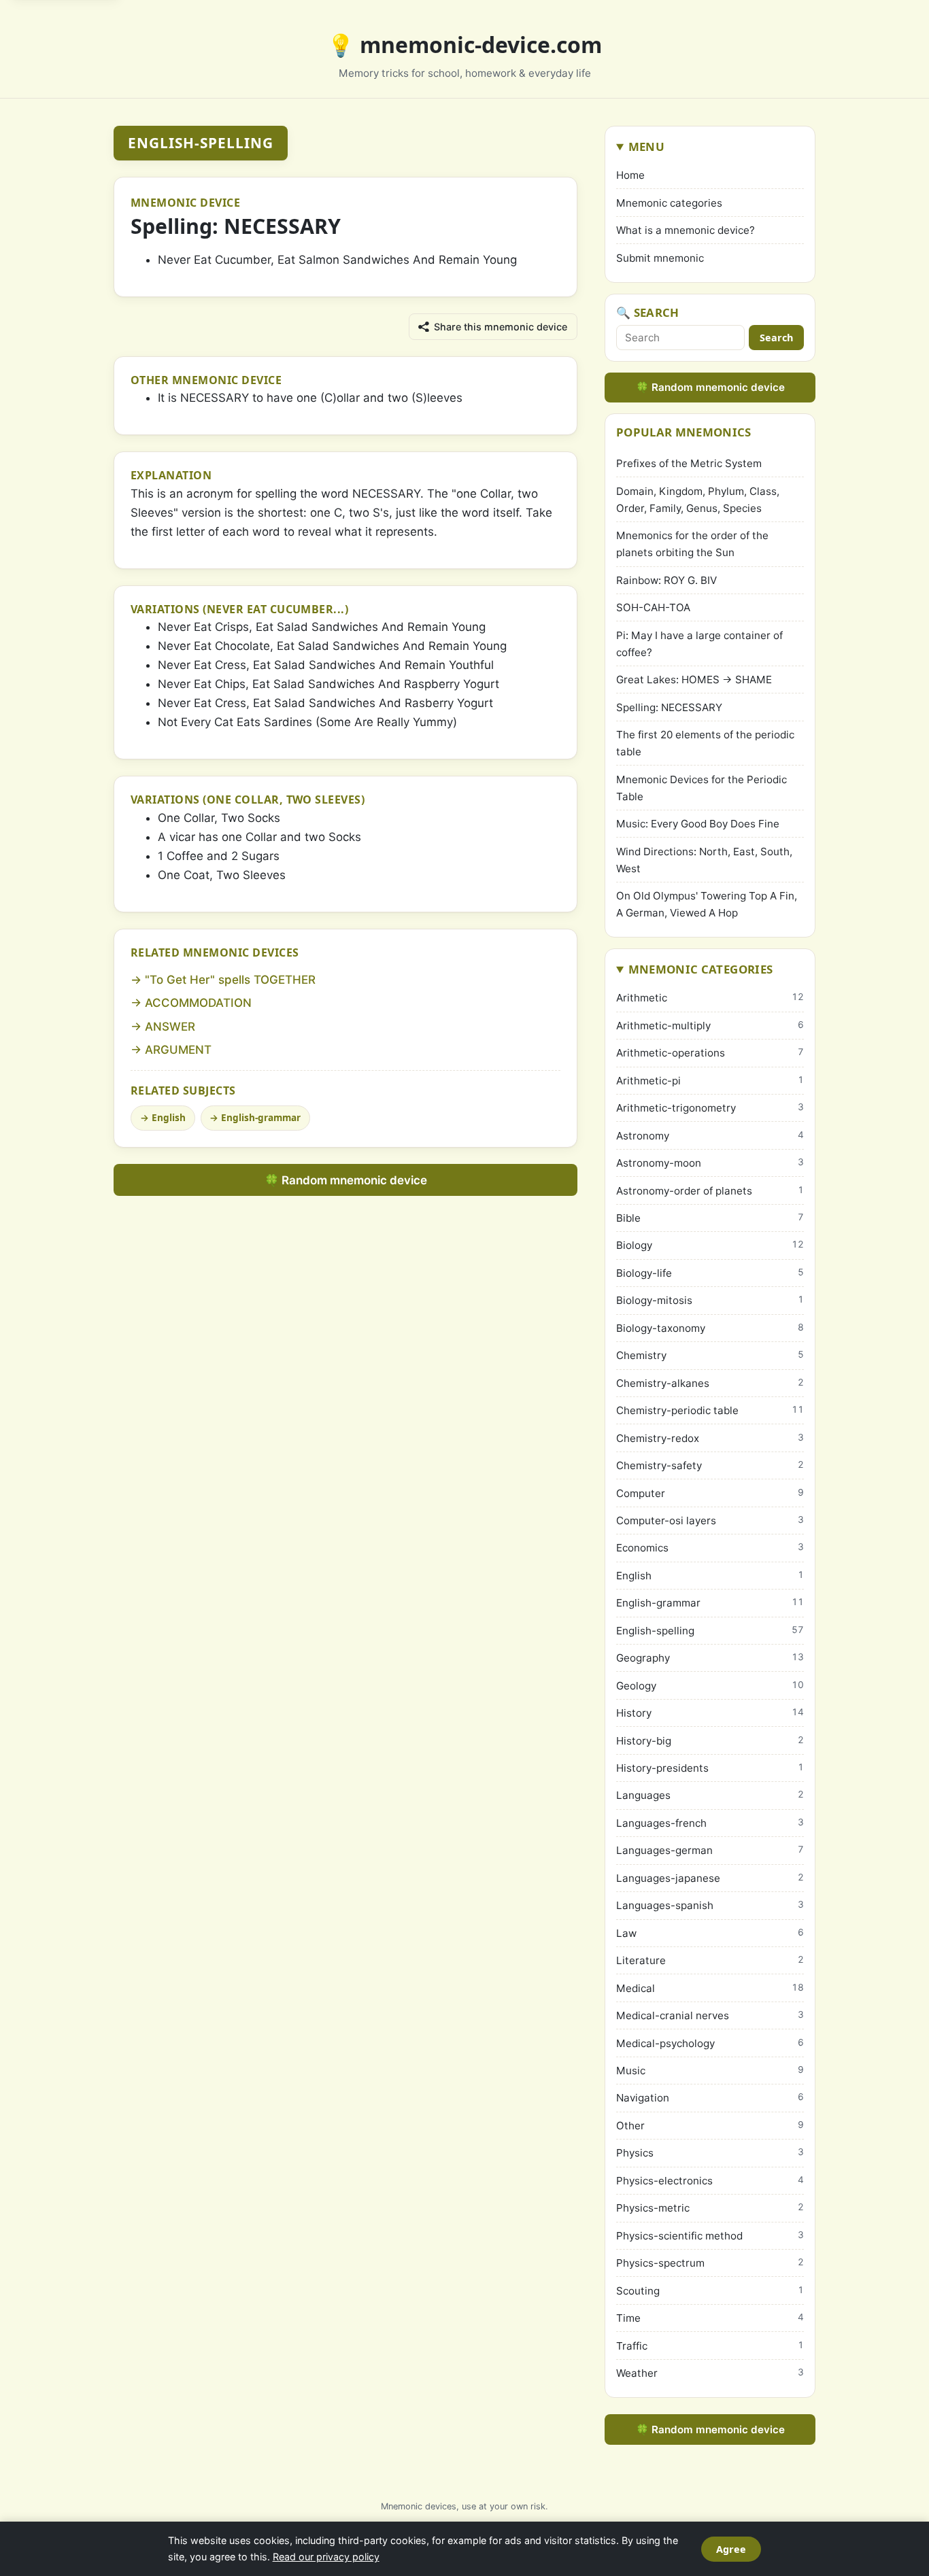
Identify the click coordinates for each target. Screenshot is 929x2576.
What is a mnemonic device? (686, 230)
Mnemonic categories (669, 203)
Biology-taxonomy (710, 1328)
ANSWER (170, 1027)
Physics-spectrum (710, 2263)
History (710, 1713)
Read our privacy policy (326, 2557)
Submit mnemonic (660, 258)
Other (710, 2126)
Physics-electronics (710, 2181)
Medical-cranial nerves (710, 2015)
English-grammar (261, 1117)
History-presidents (710, 1768)
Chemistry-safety (710, 1465)
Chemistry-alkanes (710, 1383)
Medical (710, 1988)
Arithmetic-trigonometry (710, 1108)
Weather (710, 2373)
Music (710, 2071)
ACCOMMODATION (198, 1003)
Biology (710, 1245)
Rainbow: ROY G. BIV (666, 580)
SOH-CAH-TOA (653, 607)
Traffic (710, 2346)
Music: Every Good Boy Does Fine (698, 824)
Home (630, 175)
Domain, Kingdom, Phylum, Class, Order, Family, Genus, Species (698, 500)
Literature (710, 1960)
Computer (710, 1493)
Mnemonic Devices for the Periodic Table (702, 788)
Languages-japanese (710, 1878)
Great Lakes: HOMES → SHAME (694, 680)
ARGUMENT (178, 1050)
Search (776, 338)
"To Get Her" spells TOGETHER (230, 980)
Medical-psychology (710, 2043)
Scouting (710, 2291)
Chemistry (710, 1355)
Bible (710, 1218)
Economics (710, 1548)
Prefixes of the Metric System (689, 463)
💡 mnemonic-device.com (464, 45)
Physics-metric (710, 2208)
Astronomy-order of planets (710, 1191)
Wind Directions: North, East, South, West (704, 860)
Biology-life (710, 1273)
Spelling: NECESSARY (669, 707)
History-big (710, 1741)
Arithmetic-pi (710, 1081)
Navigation (710, 2098)
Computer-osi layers (710, 1521)
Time (710, 2318)
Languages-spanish (710, 1905)
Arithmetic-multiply (710, 1026)
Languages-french (710, 1823)
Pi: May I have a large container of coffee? (699, 644)
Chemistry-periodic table (710, 1410)
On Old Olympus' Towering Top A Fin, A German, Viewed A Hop (707, 904)
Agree (731, 2549)
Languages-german (710, 1850)
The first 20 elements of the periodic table (705, 743)
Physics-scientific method (710, 2236)
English (169, 1117)
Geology (710, 1686)
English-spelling (201, 143)
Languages (710, 1795)
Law (710, 1933)
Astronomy (710, 1136)
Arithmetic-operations (710, 1053)
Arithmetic (710, 998)
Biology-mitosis (710, 1300)
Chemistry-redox (710, 1438)
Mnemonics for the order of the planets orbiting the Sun (692, 544)
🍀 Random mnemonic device (346, 1180)
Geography (710, 1658)
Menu (646, 147)
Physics (710, 2153)
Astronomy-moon (710, 1163)
